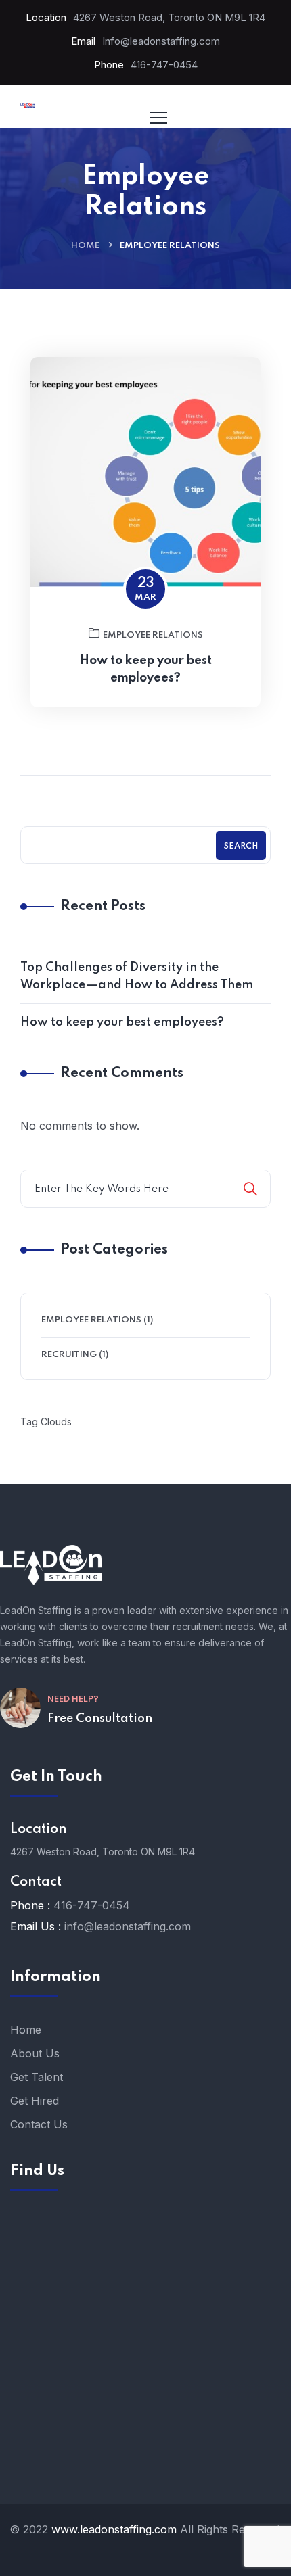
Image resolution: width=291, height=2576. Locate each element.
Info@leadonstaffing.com (161, 41)
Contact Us (39, 2124)
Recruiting (69, 1355)
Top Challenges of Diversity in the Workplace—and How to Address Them (137, 976)
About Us (35, 2053)
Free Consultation (100, 1719)
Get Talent (37, 2077)
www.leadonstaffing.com (114, 2529)
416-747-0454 (164, 65)
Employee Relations (153, 635)
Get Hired (35, 2101)
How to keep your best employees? (146, 669)
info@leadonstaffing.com (128, 1926)
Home (85, 246)
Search (241, 846)
